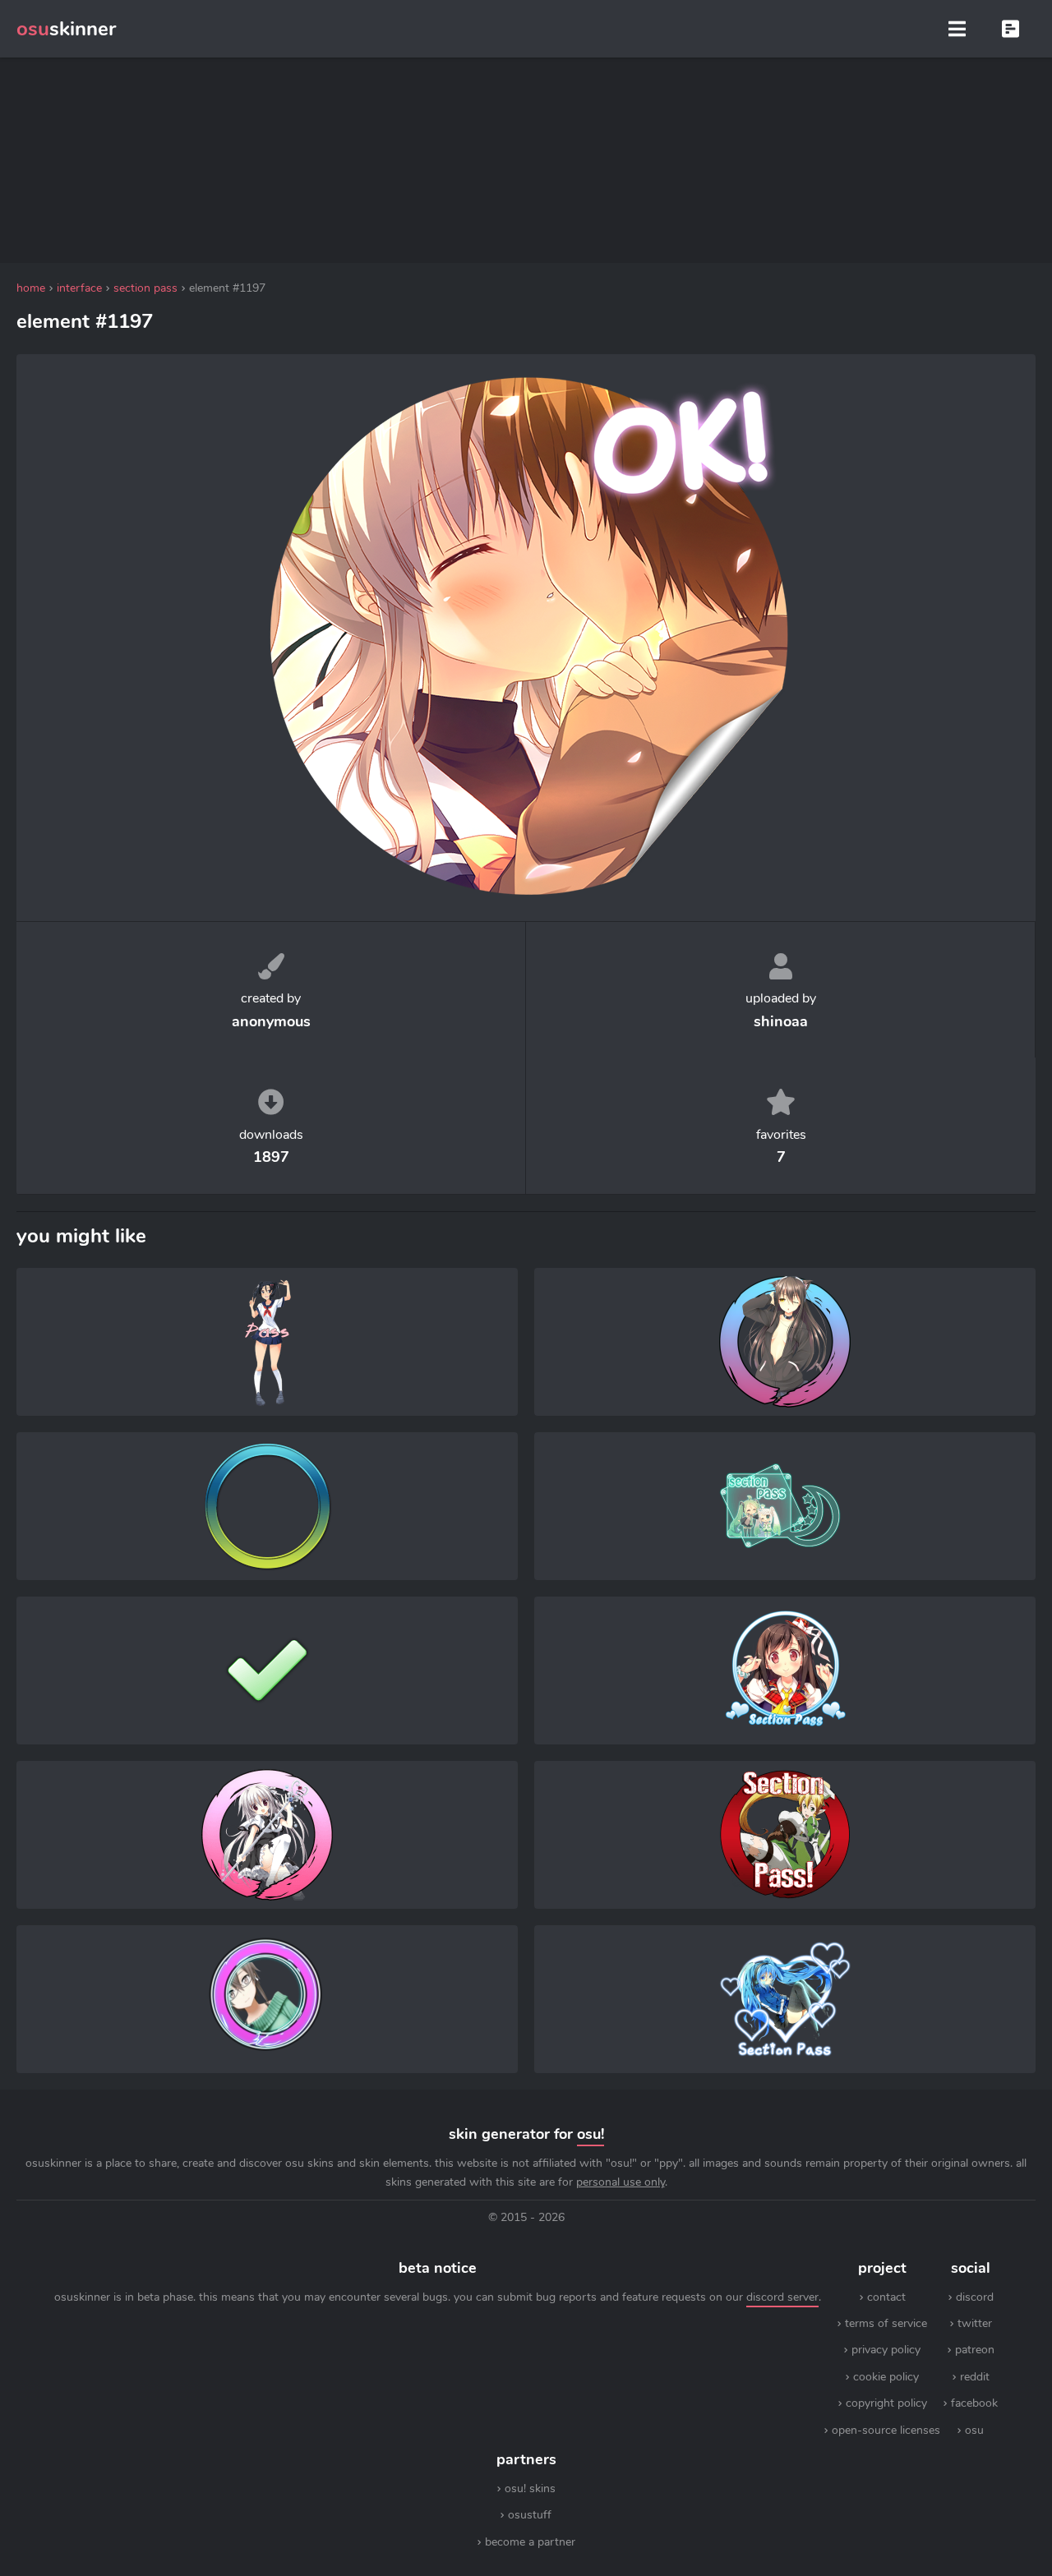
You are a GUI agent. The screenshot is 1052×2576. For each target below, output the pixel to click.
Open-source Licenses (886, 2430)
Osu (974, 2430)
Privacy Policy (886, 2350)
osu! (591, 2134)
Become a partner (530, 2542)
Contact (886, 2297)
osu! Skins (530, 2488)
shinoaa (781, 1021)
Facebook (974, 2403)
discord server (782, 2297)
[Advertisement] (526, 160)
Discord (975, 2297)
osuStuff (530, 2515)
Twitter (975, 2323)
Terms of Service (886, 2323)
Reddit (975, 2377)
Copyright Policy (886, 2403)
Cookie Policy (886, 2377)
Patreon (975, 2350)
